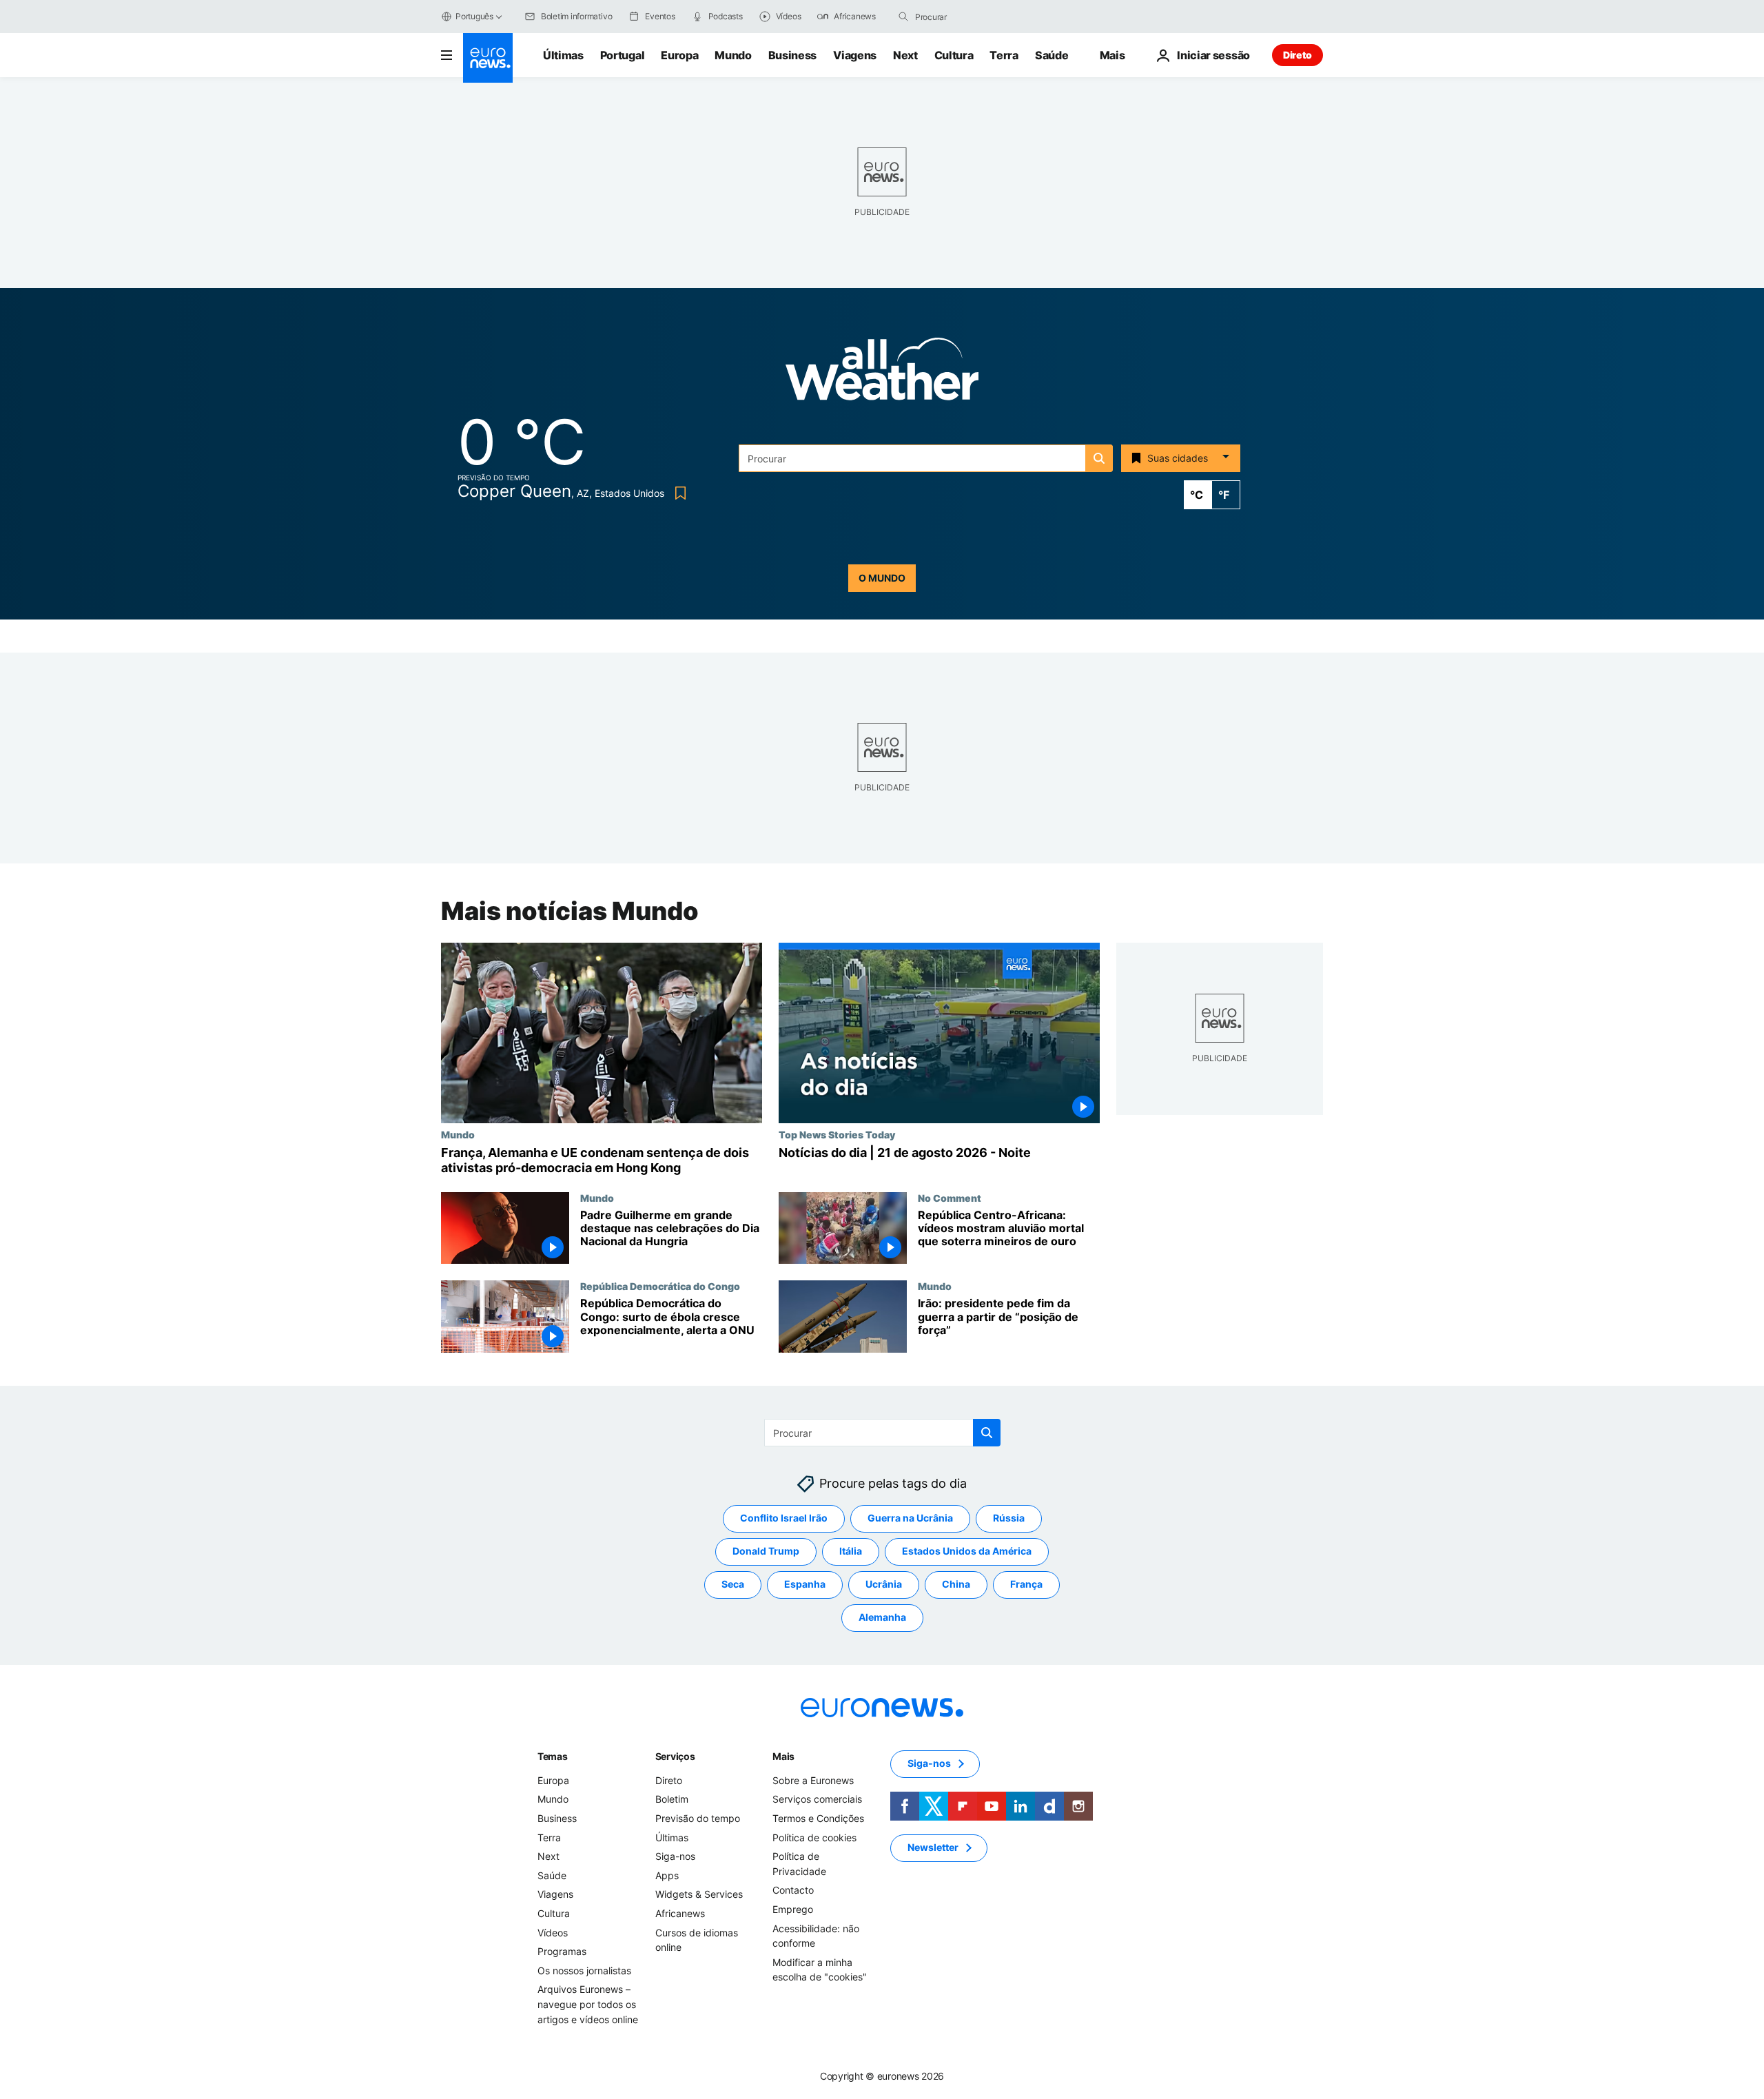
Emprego (793, 1909)
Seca (733, 1585)
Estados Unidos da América (967, 1552)
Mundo (733, 55)
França (1026, 1585)
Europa (679, 55)
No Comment (950, 1198)
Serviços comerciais (817, 1800)
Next (905, 55)
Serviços (675, 1756)
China (956, 1585)
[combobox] (973, 17)
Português (474, 16)
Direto (1298, 55)
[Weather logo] (882, 373)
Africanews (680, 1913)
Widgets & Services (699, 1895)
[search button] (903, 17)
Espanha (805, 1585)
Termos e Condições (818, 1818)
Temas (553, 1756)
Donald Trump (766, 1552)
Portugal (622, 55)
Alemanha (882, 1618)
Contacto (793, 1891)
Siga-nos (675, 1856)
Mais (783, 1756)
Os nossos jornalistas (584, 1970)
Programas (562, 1951)
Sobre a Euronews (813, 1780)
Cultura (954, 55)
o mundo (882, 578)
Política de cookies (814, 1837)
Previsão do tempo (698, 1818)
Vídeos (553, 1933)
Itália (851, 1552)
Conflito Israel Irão (784, 1518)
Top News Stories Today (837, 1134)
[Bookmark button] (678, 493)
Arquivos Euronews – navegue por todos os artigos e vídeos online (588, 2005)
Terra (1004, 55)
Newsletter (933, 1848)
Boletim (672, 1800)
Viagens (855, 55)
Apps (667, 1875)
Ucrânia (884, 1585)
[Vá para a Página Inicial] (488, 58)
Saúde (1052, 55)
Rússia (1009, 1518)
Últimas (563, 55)
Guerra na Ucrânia (910, 1518)
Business (792, 55)
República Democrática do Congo (660, 1286)
